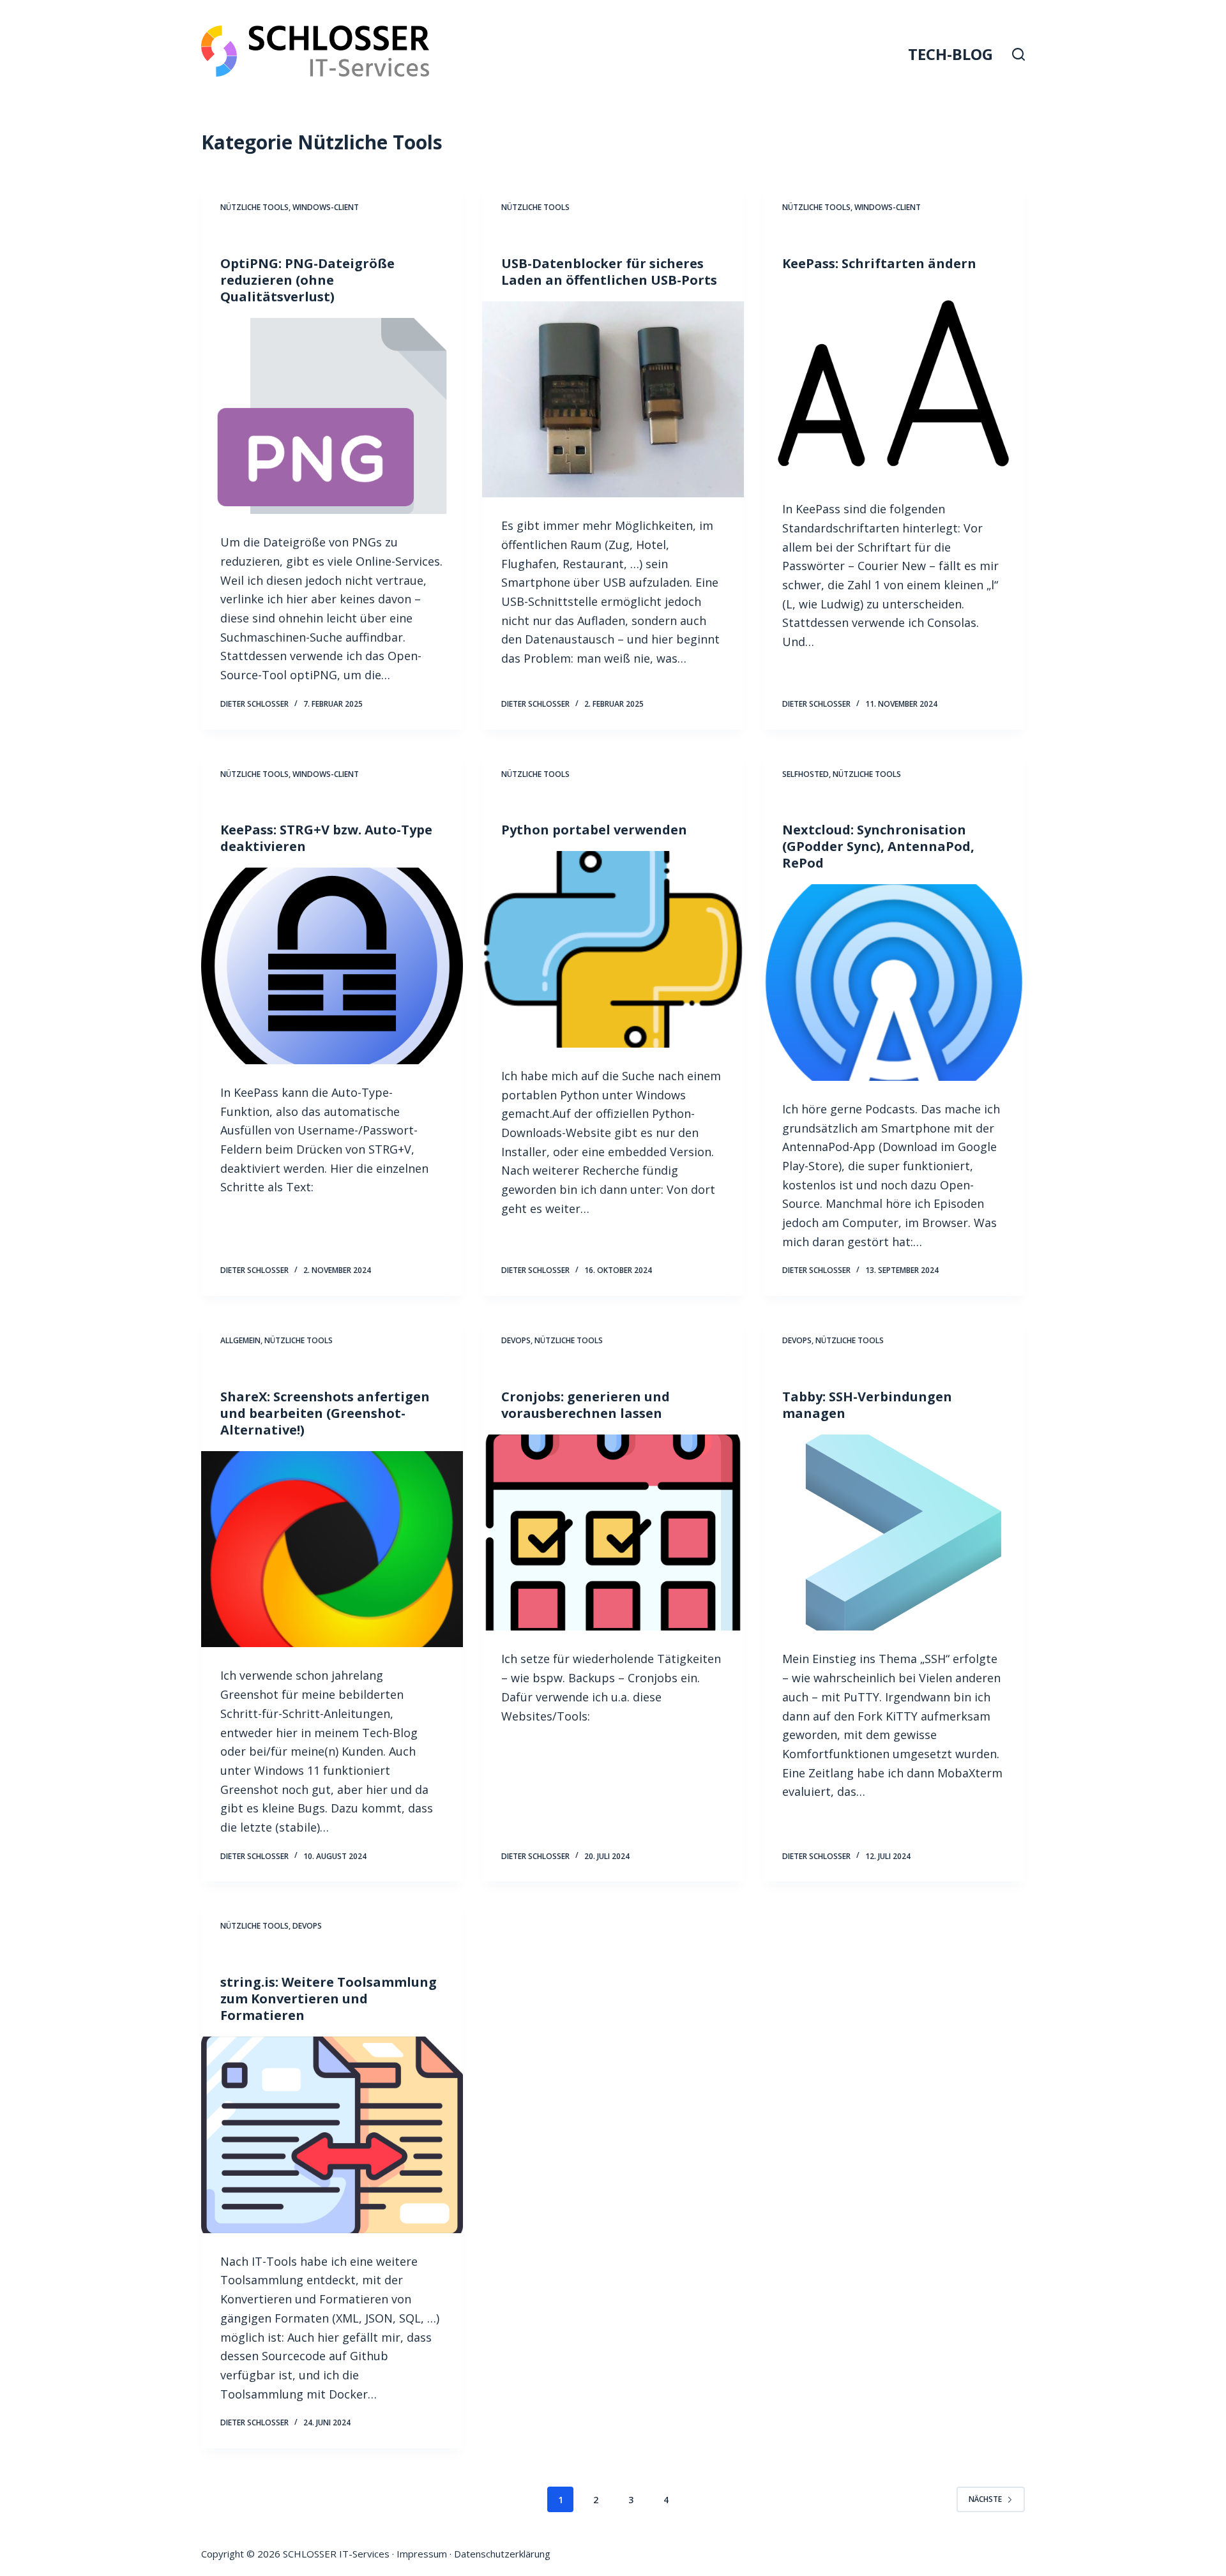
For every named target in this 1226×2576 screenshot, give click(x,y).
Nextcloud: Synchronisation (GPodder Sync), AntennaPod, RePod (878, 846)
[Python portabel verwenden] (613, 949)
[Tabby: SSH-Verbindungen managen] (894, 1533)
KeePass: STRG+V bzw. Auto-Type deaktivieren (326, 838)
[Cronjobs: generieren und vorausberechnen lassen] (613, 1533)
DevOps (516, 1340)
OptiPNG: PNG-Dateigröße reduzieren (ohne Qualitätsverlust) (307, 280)
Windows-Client (326, 207)
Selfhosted (806, 774)
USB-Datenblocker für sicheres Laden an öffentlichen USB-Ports (609, 272)
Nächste (985, 2499)
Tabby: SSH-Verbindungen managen (867, 1405)
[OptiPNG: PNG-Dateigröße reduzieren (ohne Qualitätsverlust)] (332, 416)
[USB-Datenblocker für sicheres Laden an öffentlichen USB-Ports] (613, 400)
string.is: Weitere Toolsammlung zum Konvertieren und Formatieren (329, 1999)
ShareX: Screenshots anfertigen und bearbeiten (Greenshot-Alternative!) (325, 1413)
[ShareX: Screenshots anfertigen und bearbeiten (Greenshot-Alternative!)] (332, 1549)
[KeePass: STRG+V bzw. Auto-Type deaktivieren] (332, 966)
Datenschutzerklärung (502, 2554)
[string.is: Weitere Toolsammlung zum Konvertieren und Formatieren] (332, 2135)
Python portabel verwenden (594, 830)
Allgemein (240, 1340)
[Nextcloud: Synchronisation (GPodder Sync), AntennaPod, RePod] (894, 983)
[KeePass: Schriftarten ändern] (894, 383)
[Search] (1018, 54)
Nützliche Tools (254, 207)
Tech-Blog (950, 54)
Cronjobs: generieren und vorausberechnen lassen (586, 1405)
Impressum (422, 2554)
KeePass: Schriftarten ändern (879, 263)
